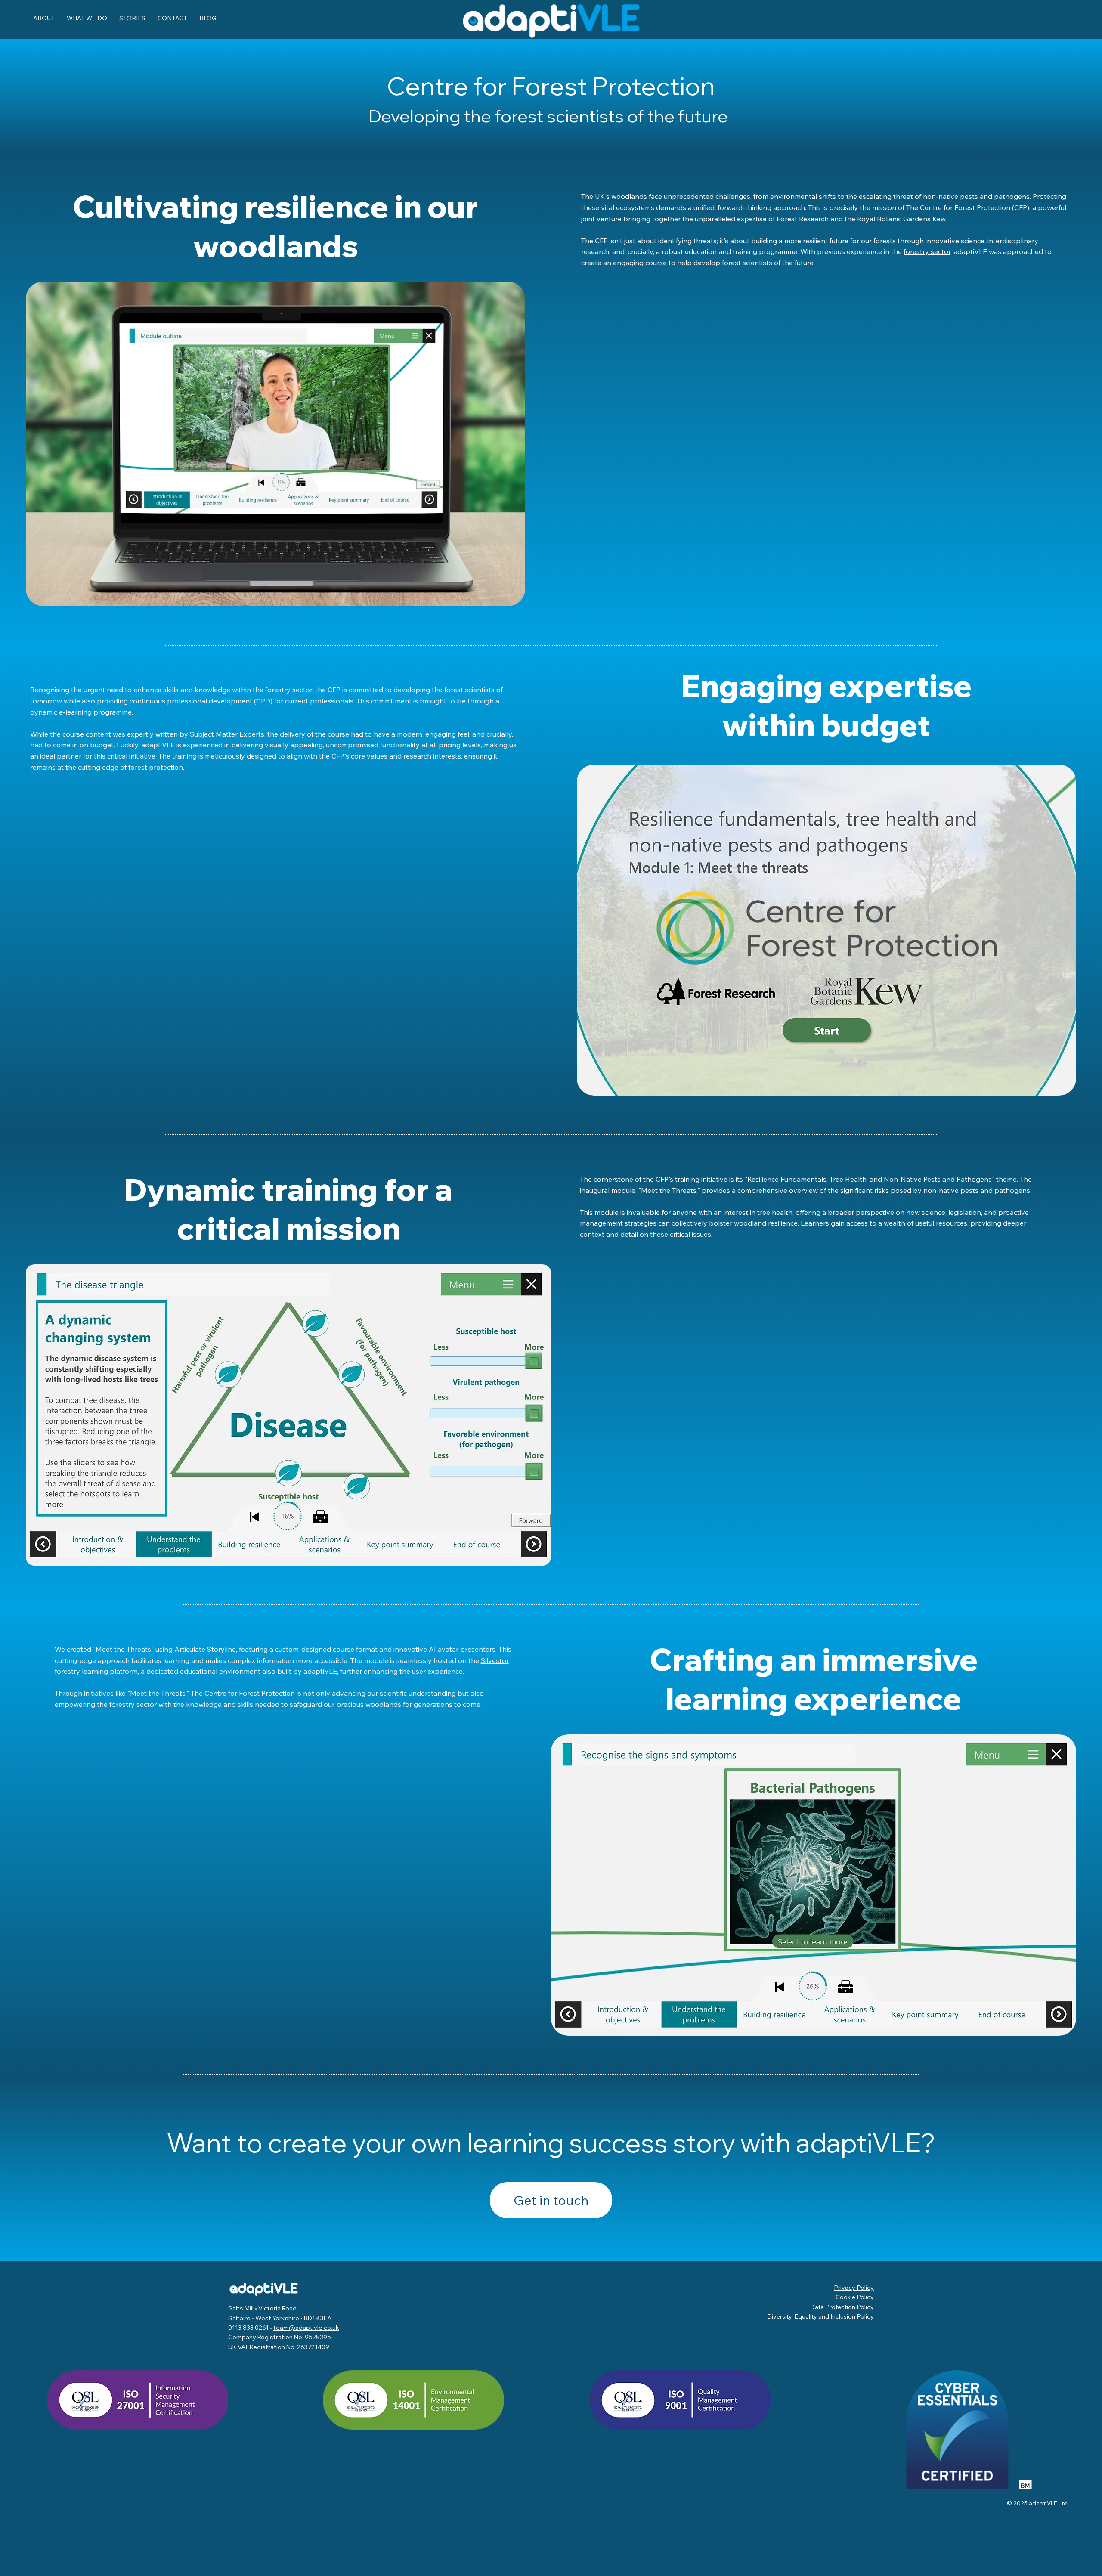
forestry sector (927, 251)
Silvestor (495, 1660)
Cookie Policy (855, 2297)
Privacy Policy (854, 2288)
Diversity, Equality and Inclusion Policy (820, 2316)
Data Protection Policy (842, 2307)
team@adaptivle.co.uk (306, 2328)
